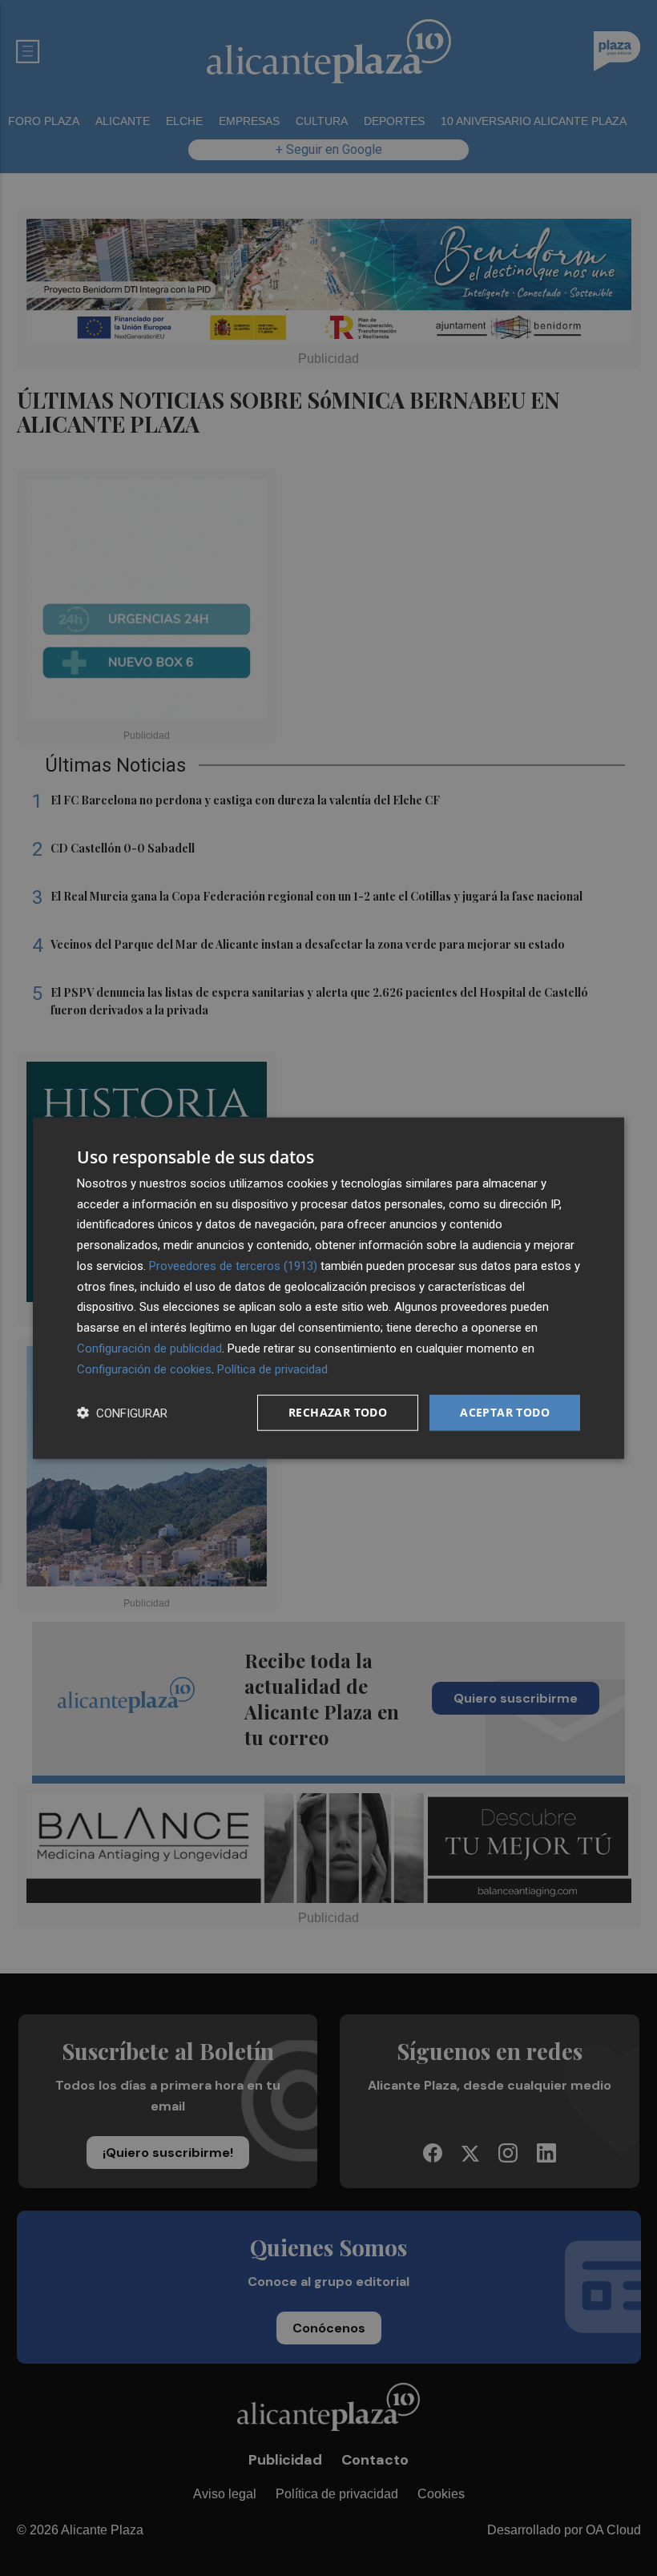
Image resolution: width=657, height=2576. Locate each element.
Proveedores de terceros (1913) (233, 1266)
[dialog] (328, 1288)
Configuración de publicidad (149, 1348)
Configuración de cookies (144, 1369)
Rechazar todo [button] (338, 1412)
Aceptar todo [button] (505, 1412)
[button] (122, 1413)
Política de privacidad (272, 1369)
